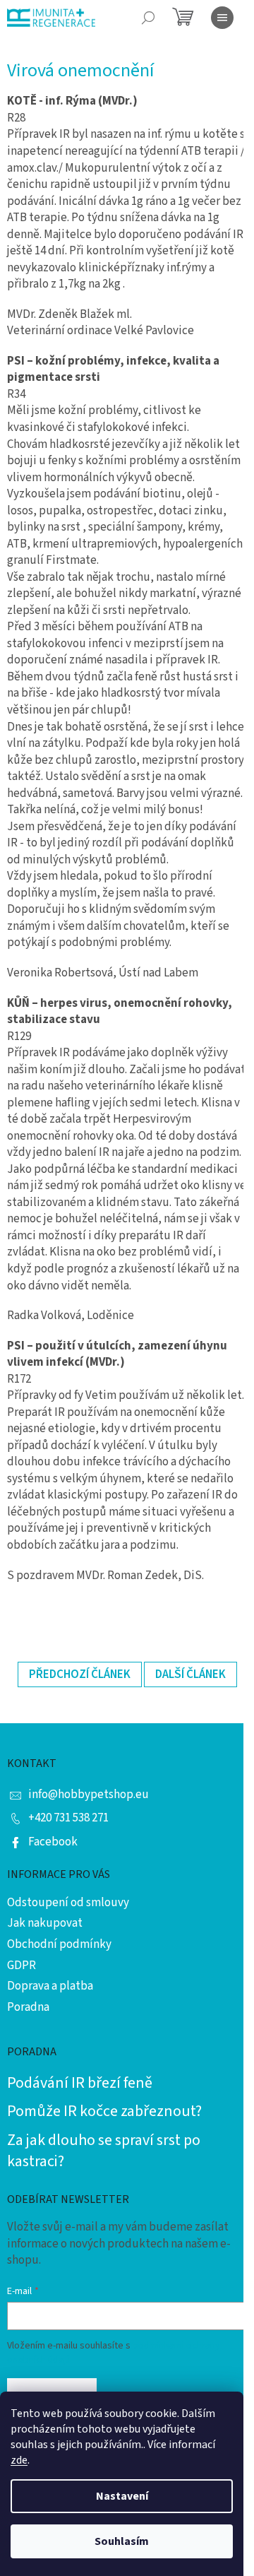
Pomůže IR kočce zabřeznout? (104, 2111)
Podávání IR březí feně (80, 2083)
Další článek (190, 1674)
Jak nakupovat (45, 1923)
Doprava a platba (50, 1986)
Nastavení (122, 2496)
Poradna (28, 2007)
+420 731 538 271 (68, 1818)
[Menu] (222, 18)
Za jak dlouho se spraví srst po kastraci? (104, 2151)
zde (19, 2460)
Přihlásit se (52, 2390)
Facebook (53, 1842)
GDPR (22, 1966)
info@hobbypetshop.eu (89, 1795)
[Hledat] (148, 18)
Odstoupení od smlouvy (68, 1903)
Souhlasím (122, 2541)
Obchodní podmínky (59, 1944)
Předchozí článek (80, 1674)
